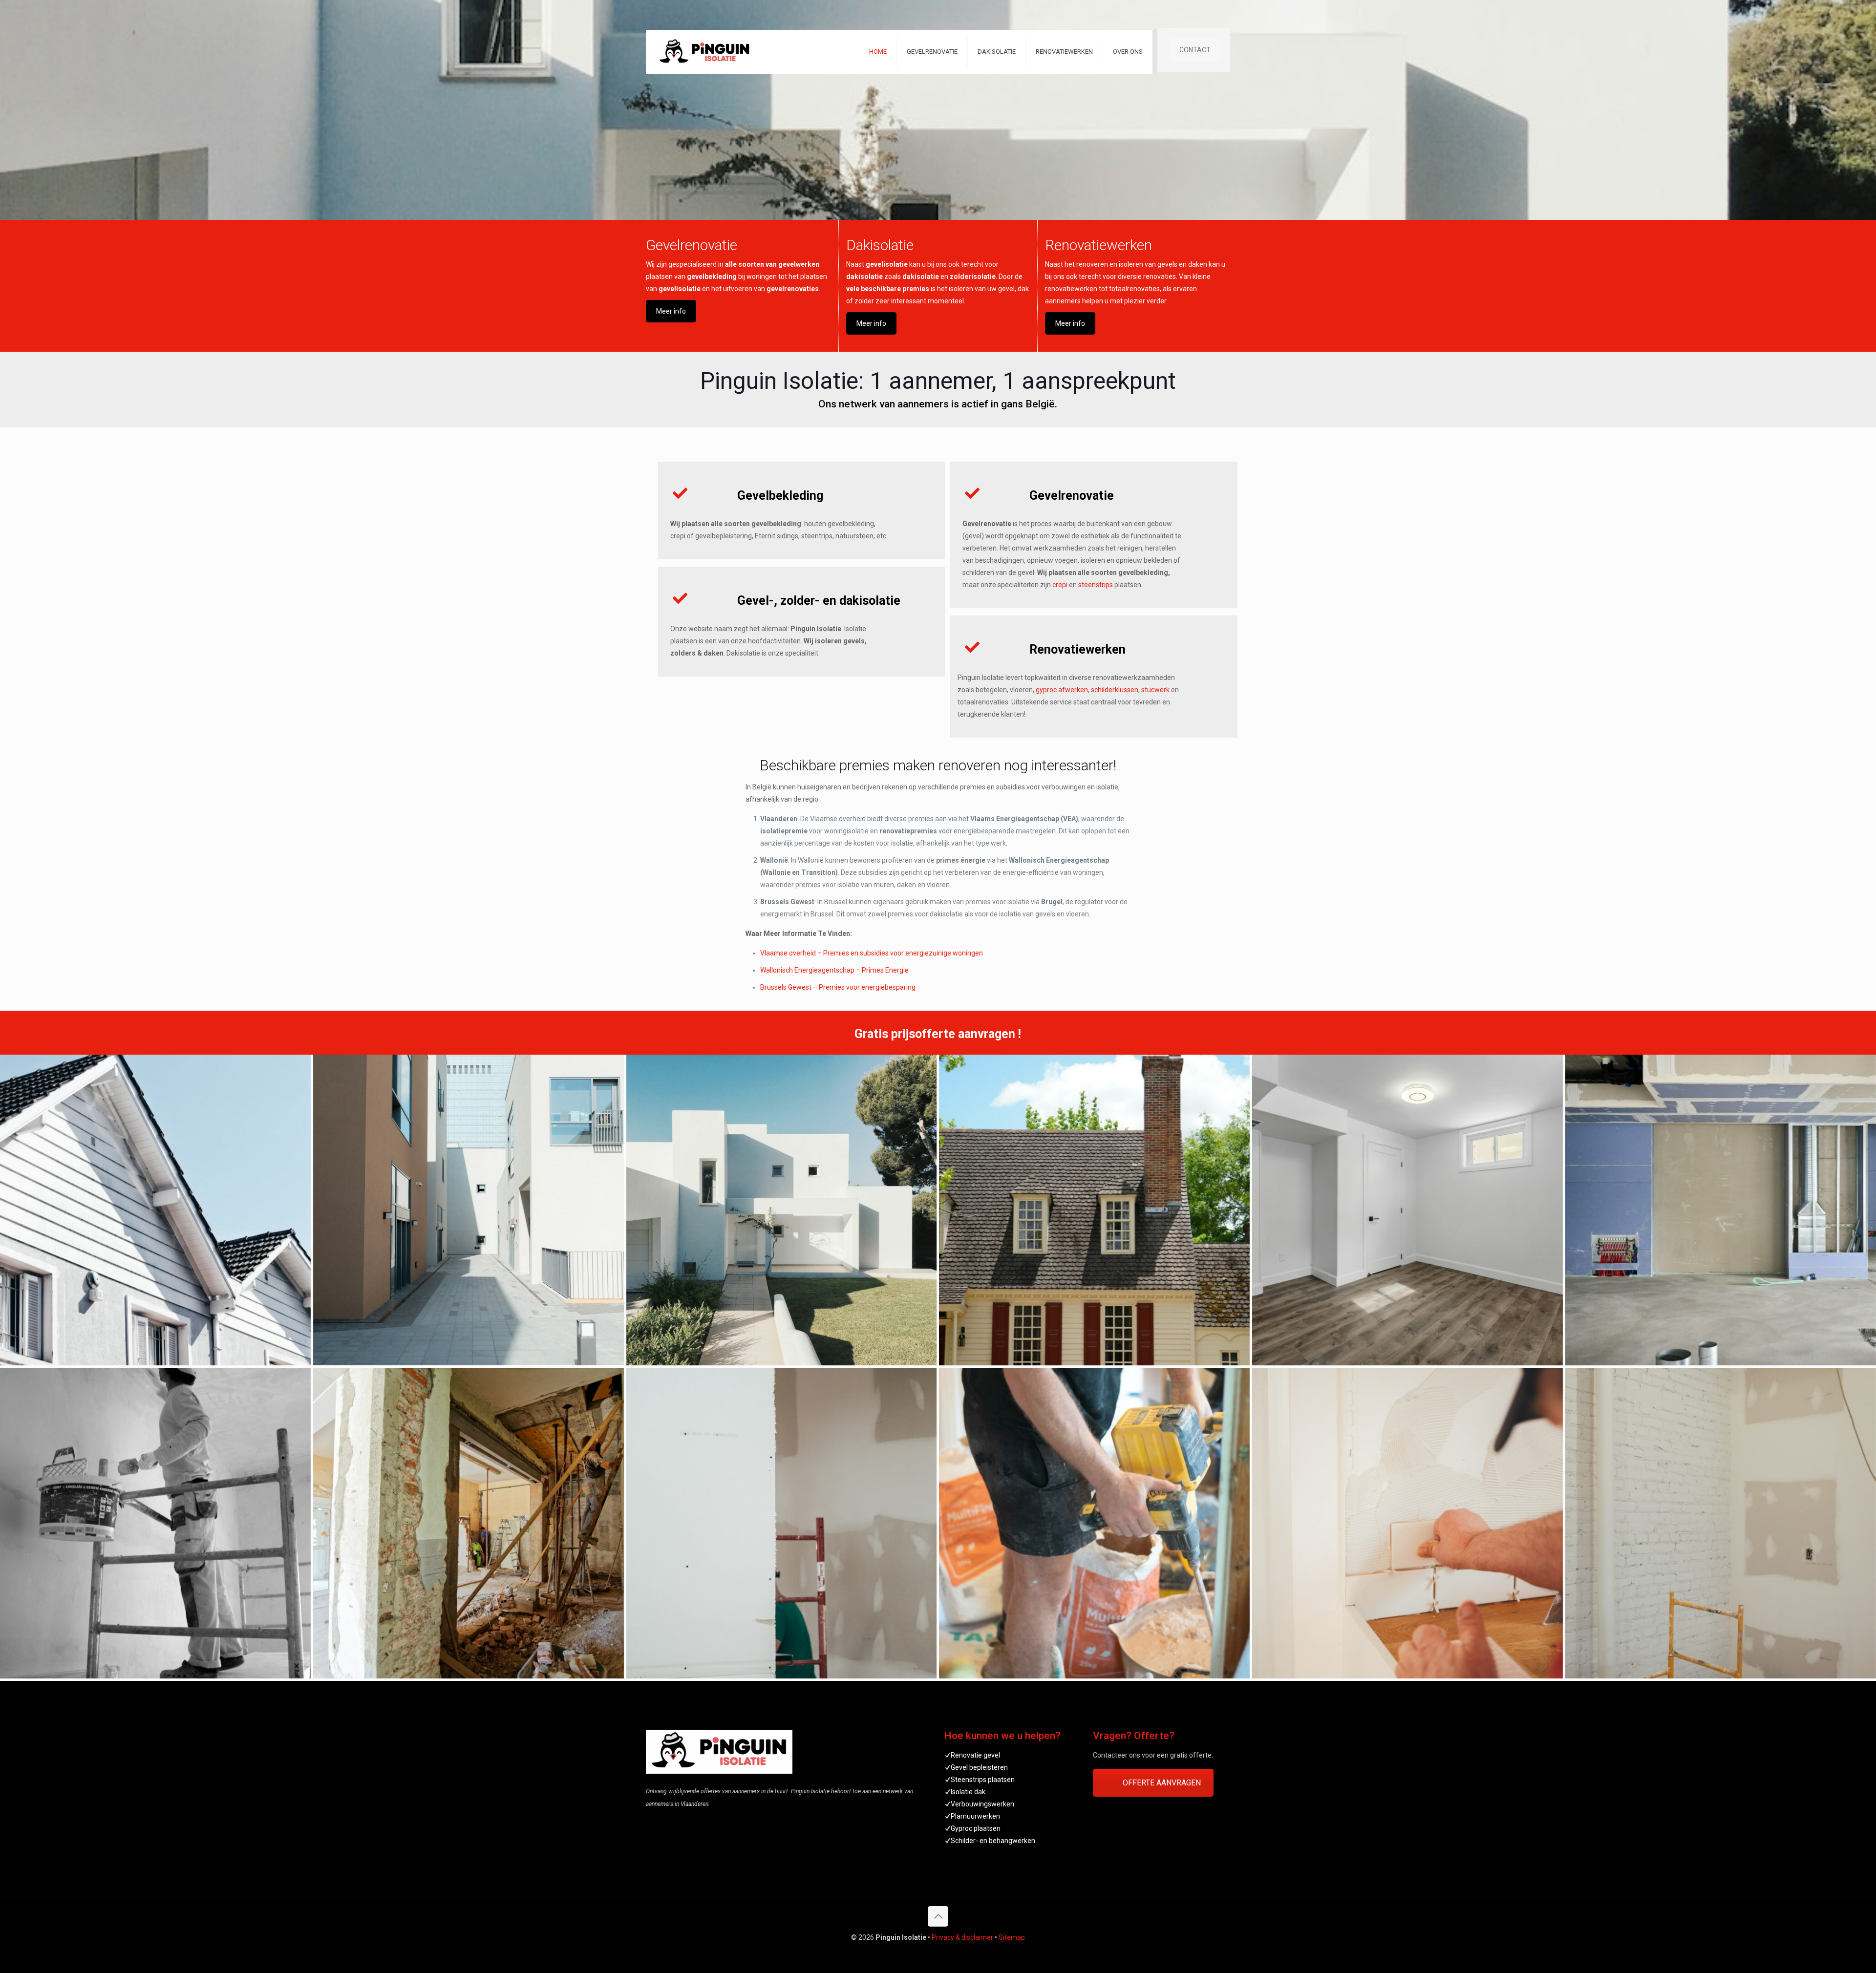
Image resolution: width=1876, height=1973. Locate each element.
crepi (1060, 585)
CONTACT (1195, 50)
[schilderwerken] (155, 1523)
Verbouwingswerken (982, 1804)
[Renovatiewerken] (1407, 1523)
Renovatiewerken (1098, 245)
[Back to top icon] (938, 1916)
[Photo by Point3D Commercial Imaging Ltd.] (1407, 1210)
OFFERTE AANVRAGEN (1162, 1783)
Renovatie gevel (975, 1755)
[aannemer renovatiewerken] (1094, 1523)
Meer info (671, 311)
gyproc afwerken (1062, 690)
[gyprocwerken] (1721, 1210)
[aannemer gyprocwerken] (782, 1523)
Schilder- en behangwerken (993, 1841)
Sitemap (1012, 1937)
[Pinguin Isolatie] (782, 1210)
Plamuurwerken (975, 1816)
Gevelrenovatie (692, 245)
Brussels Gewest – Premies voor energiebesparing (838, 987)
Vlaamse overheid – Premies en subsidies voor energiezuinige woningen (872, 953)
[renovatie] (469, 1523)
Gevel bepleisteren (979, 1767)
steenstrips (1096, 585)
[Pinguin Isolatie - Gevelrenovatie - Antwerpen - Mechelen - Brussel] (704, 52)
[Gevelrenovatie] (155, 1210)
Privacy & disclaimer (962, 1937)
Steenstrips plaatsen (983, 1780)
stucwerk (1155, 690)
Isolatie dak (968, 1792)
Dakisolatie (880, 245)
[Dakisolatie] (1094, 1210)
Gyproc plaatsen (976, 1828)
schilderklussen (1115, 690)
